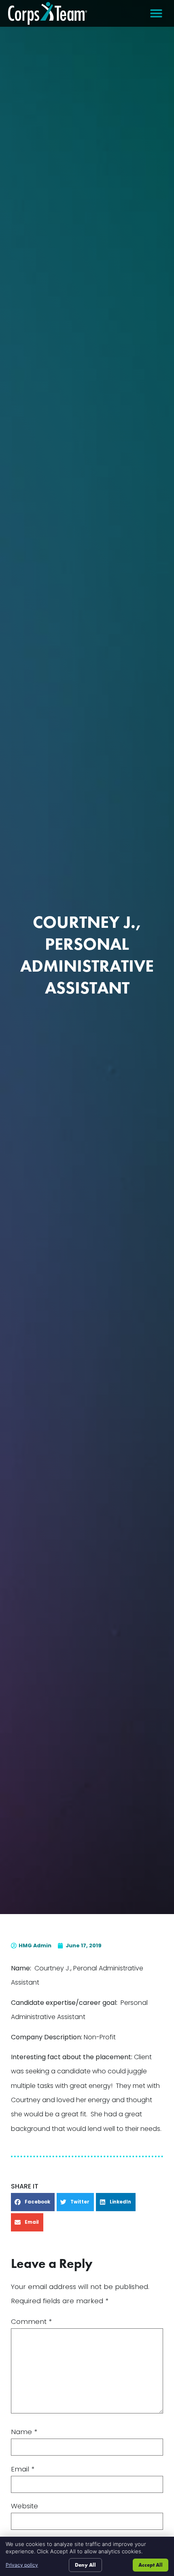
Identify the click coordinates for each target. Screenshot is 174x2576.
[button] (156, 13)
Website (24, 2506)
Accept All (151, 2565)
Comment (31, 2322)
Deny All (85, 2565)
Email (23, 2469)
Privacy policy (22, 2565)
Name (24, 2432)
